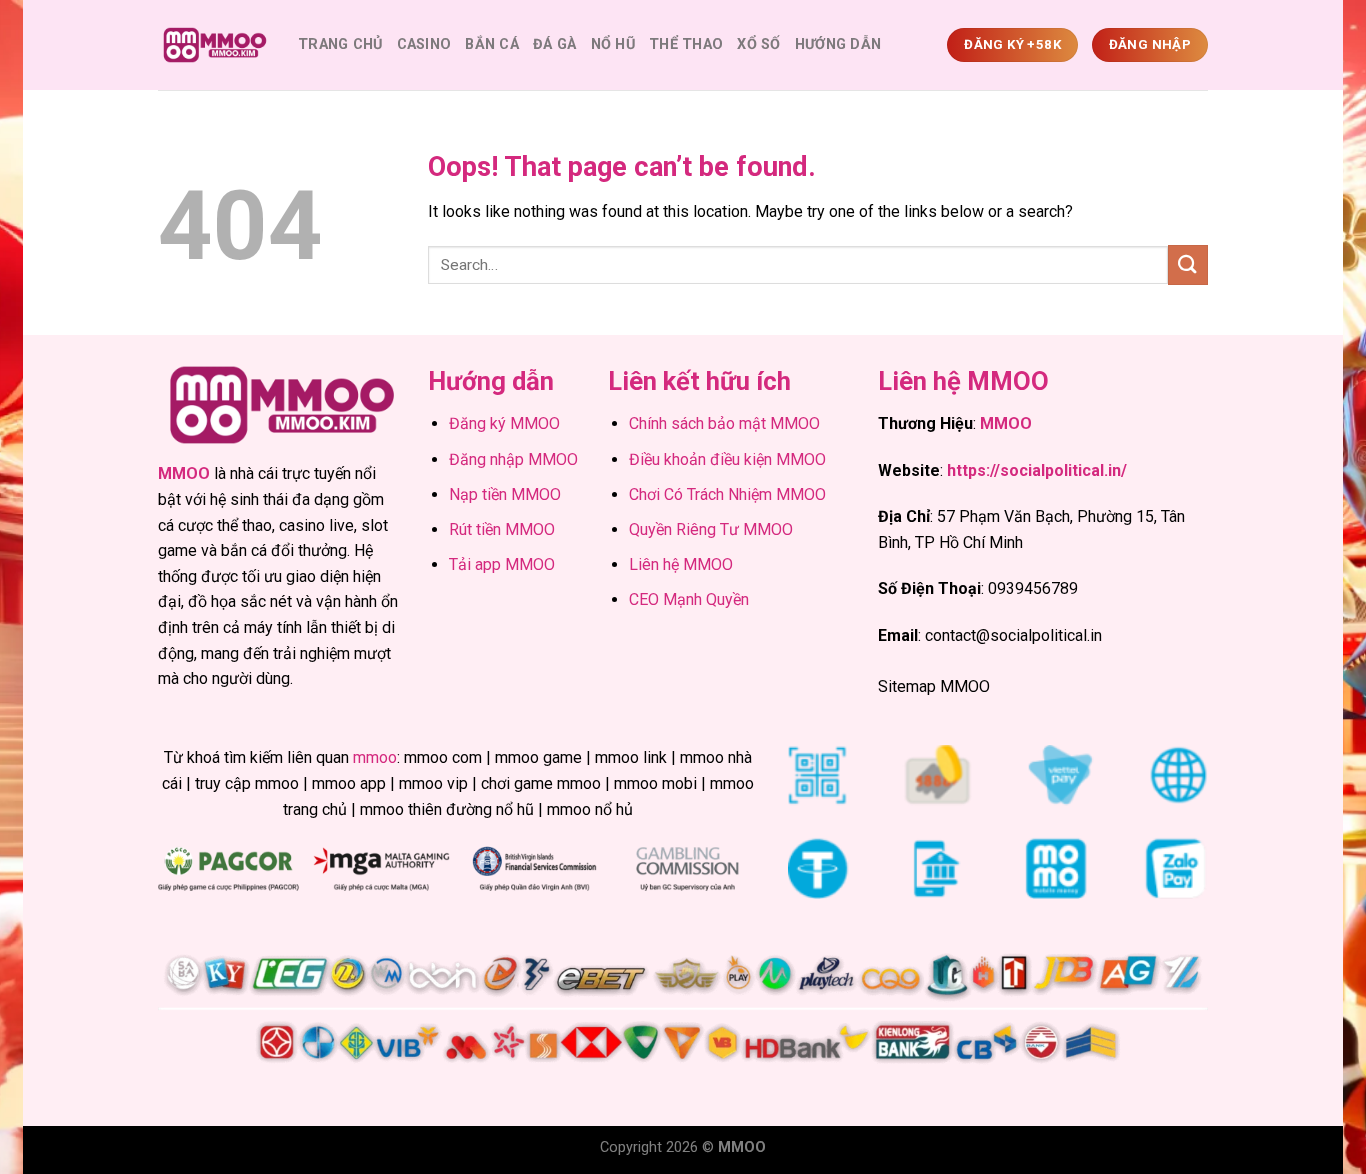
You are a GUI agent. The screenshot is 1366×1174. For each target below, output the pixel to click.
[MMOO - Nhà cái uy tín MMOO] (213, 45)
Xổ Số (758, 44)
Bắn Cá (492, 44)
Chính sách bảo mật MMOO (724, 423)
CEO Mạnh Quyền (689, 599)
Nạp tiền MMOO (505, 494)
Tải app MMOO (502, 564)
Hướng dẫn (838, 44)
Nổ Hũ (613, 44)
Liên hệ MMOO (681, 564)
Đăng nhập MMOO (513, 459)
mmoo (375, 757)
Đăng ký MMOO (504, 423)
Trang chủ (340, 44)
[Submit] (1188, 264)
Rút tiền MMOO (502, 529)
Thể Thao (686, 44)
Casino (424, 44)
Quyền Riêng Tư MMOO (711, 529)
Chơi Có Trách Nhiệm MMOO (727, 494)
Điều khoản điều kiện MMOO (727, 459)
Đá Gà (554, 44)
